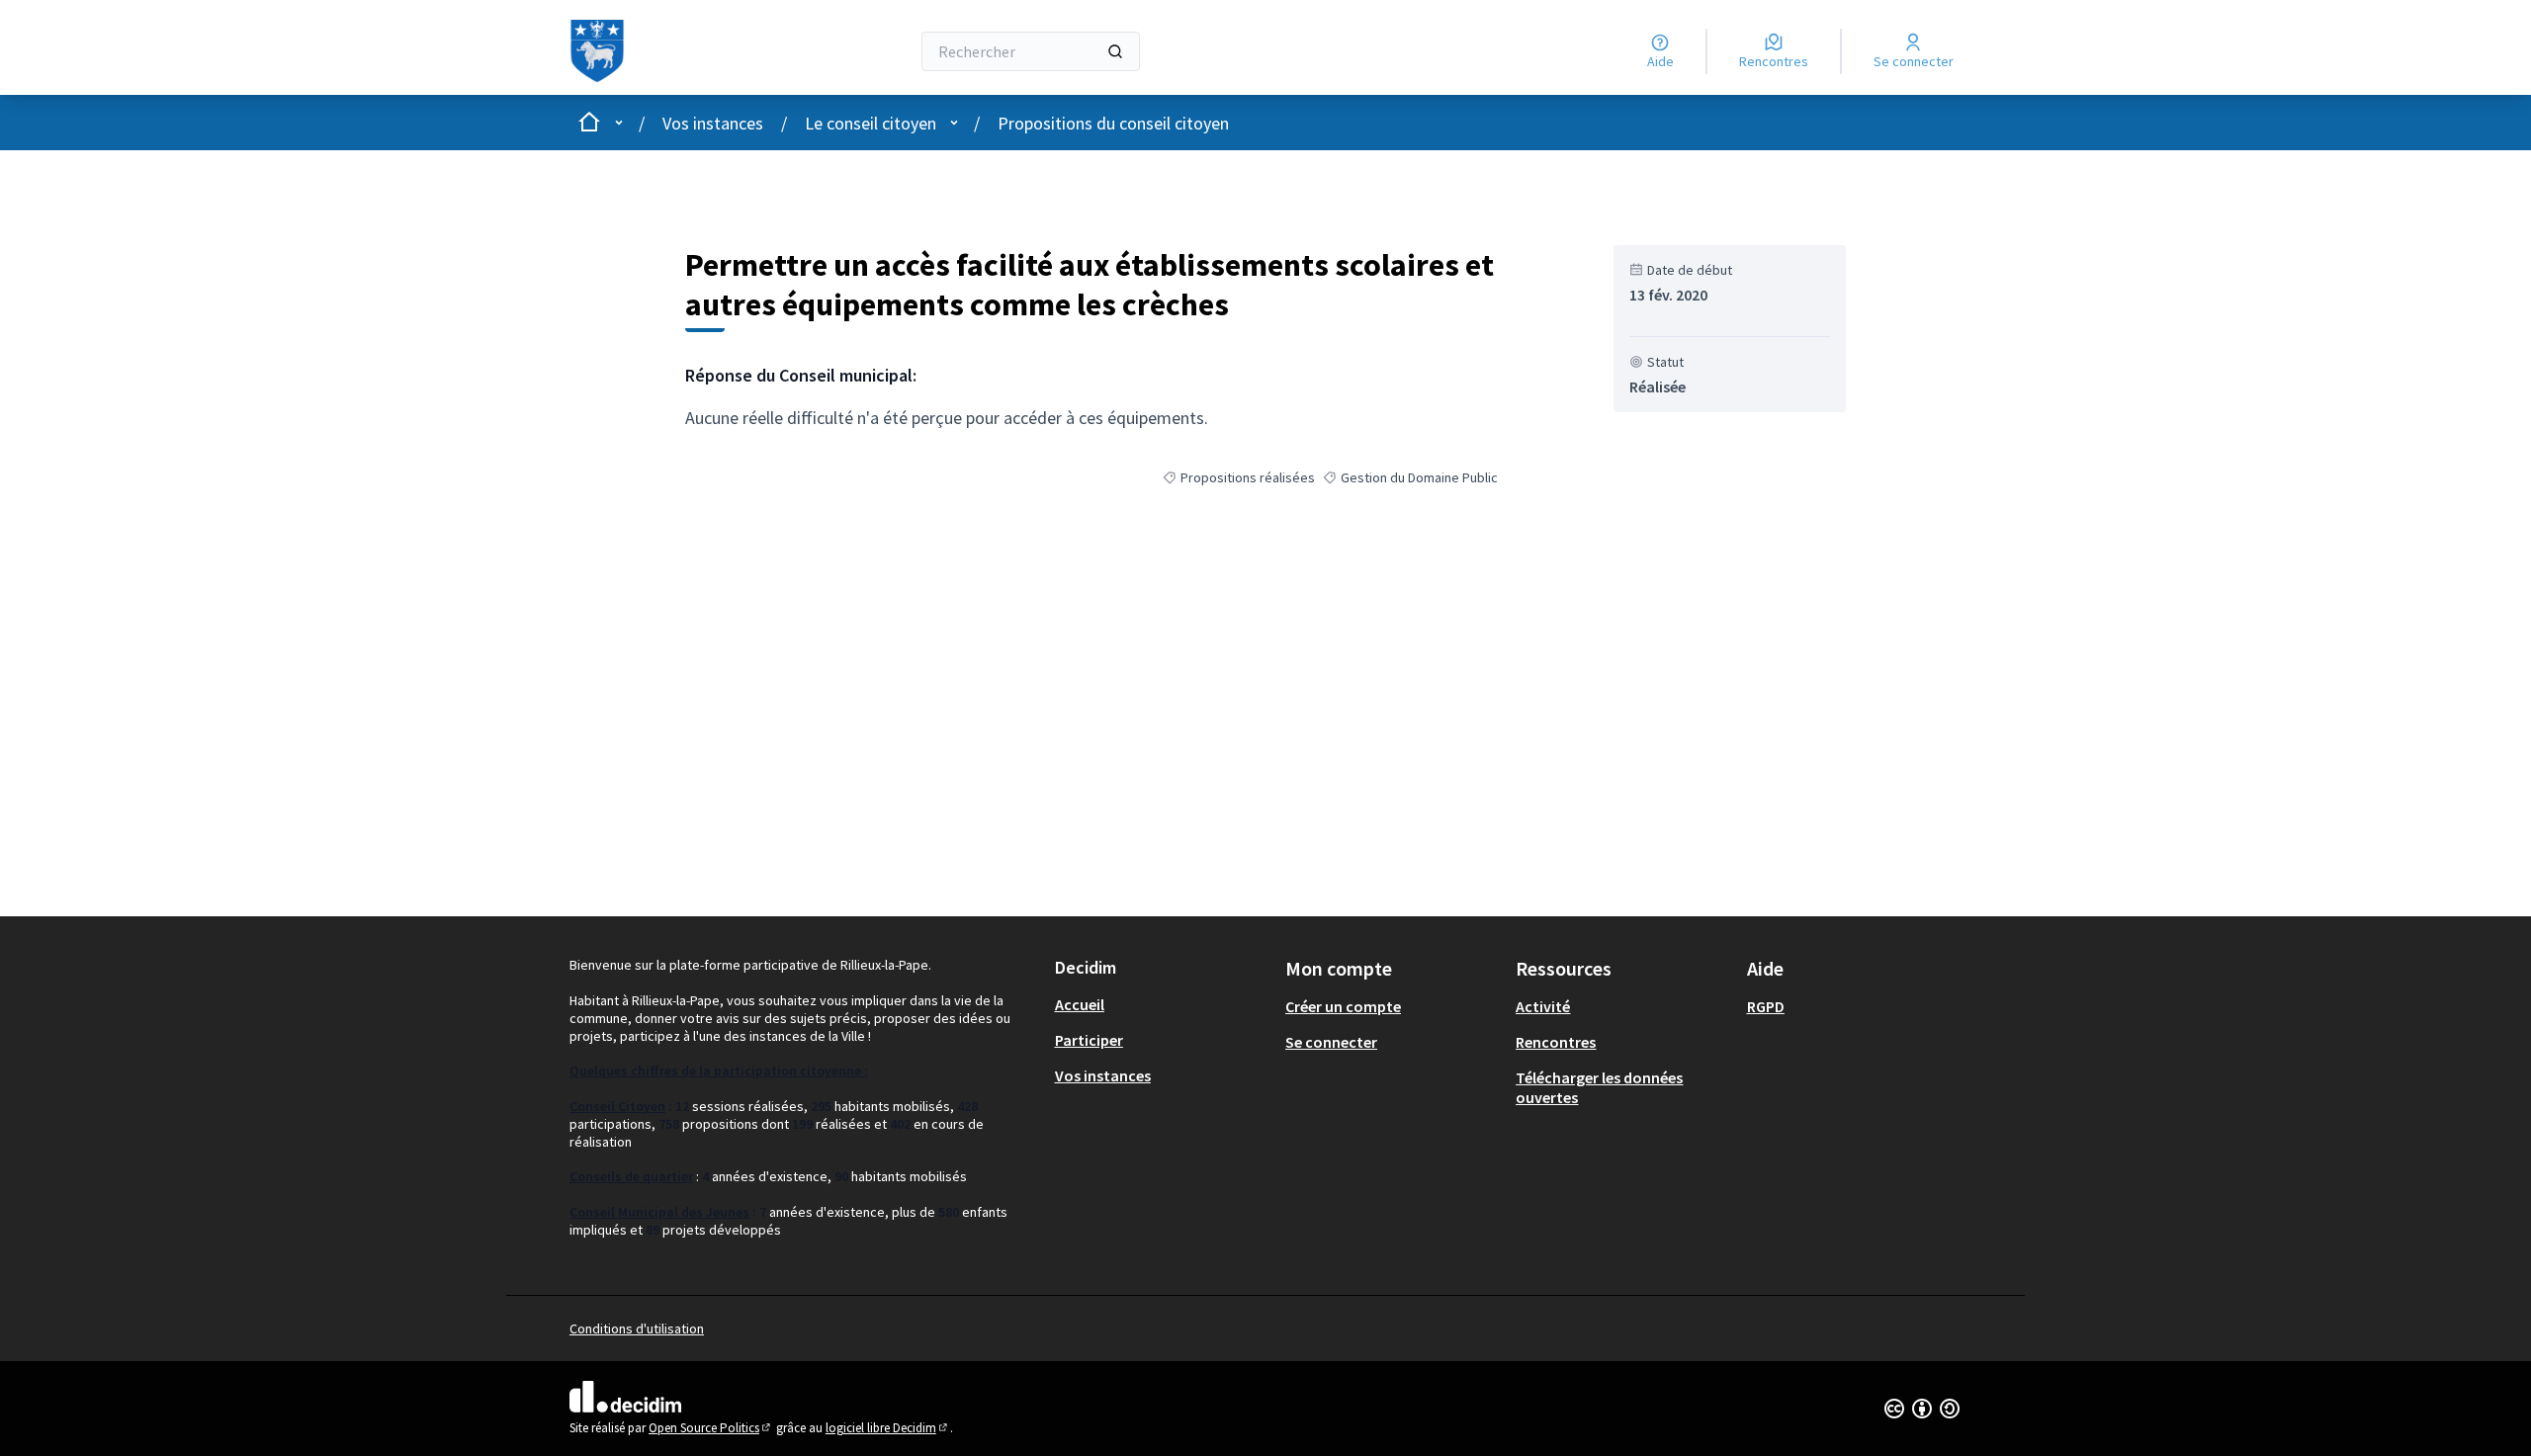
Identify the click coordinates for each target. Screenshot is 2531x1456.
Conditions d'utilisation (637, 1328)
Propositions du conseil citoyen (1113, 123)
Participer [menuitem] (1089, 1040)
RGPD (1766, 1006)
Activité (1543, 1006)
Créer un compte (1343, 1006)
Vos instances (713, 123)
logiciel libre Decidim (888, 1428)
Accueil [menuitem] (1080, 1004)
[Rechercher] (1115, 51)
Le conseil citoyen (871, 123)
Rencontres (1556, 1042)
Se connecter (1331, 1042)
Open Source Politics (711, 1428)
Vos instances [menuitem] (1103, 1075)
